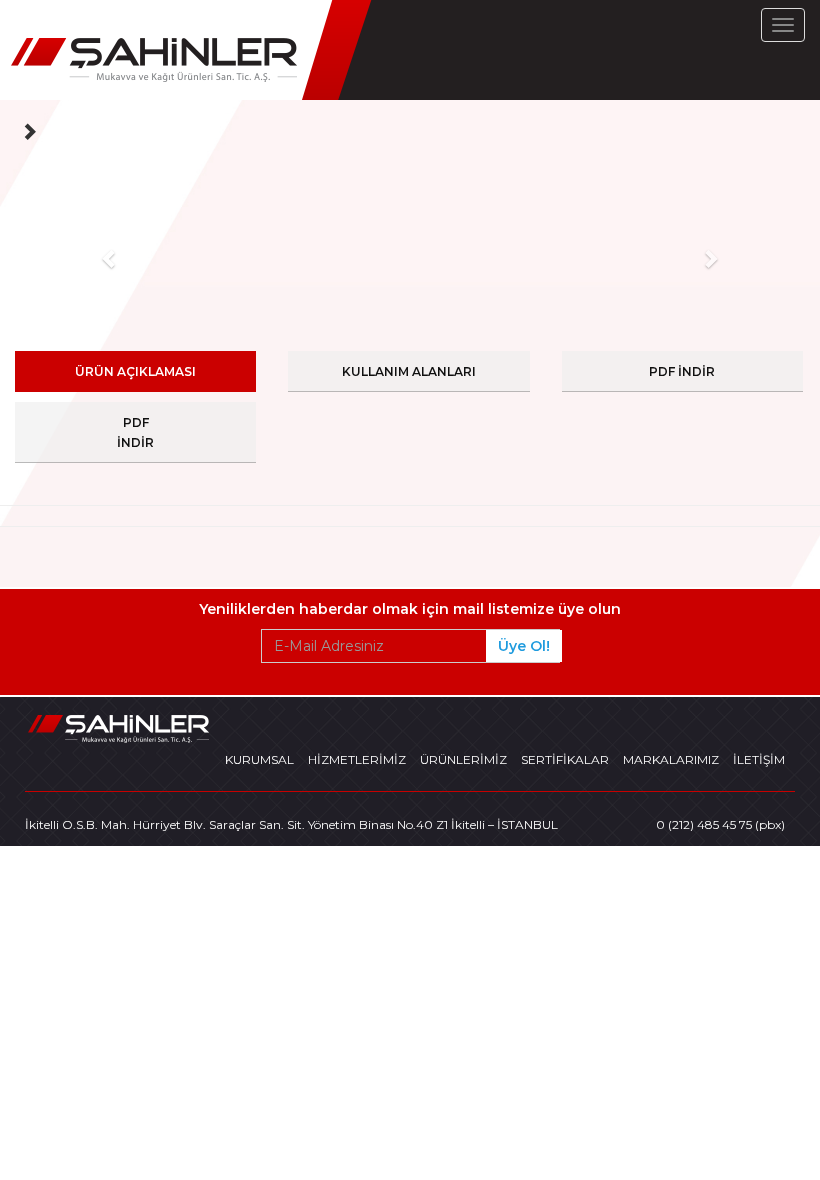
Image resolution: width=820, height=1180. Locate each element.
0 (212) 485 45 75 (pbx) (720, 824)
